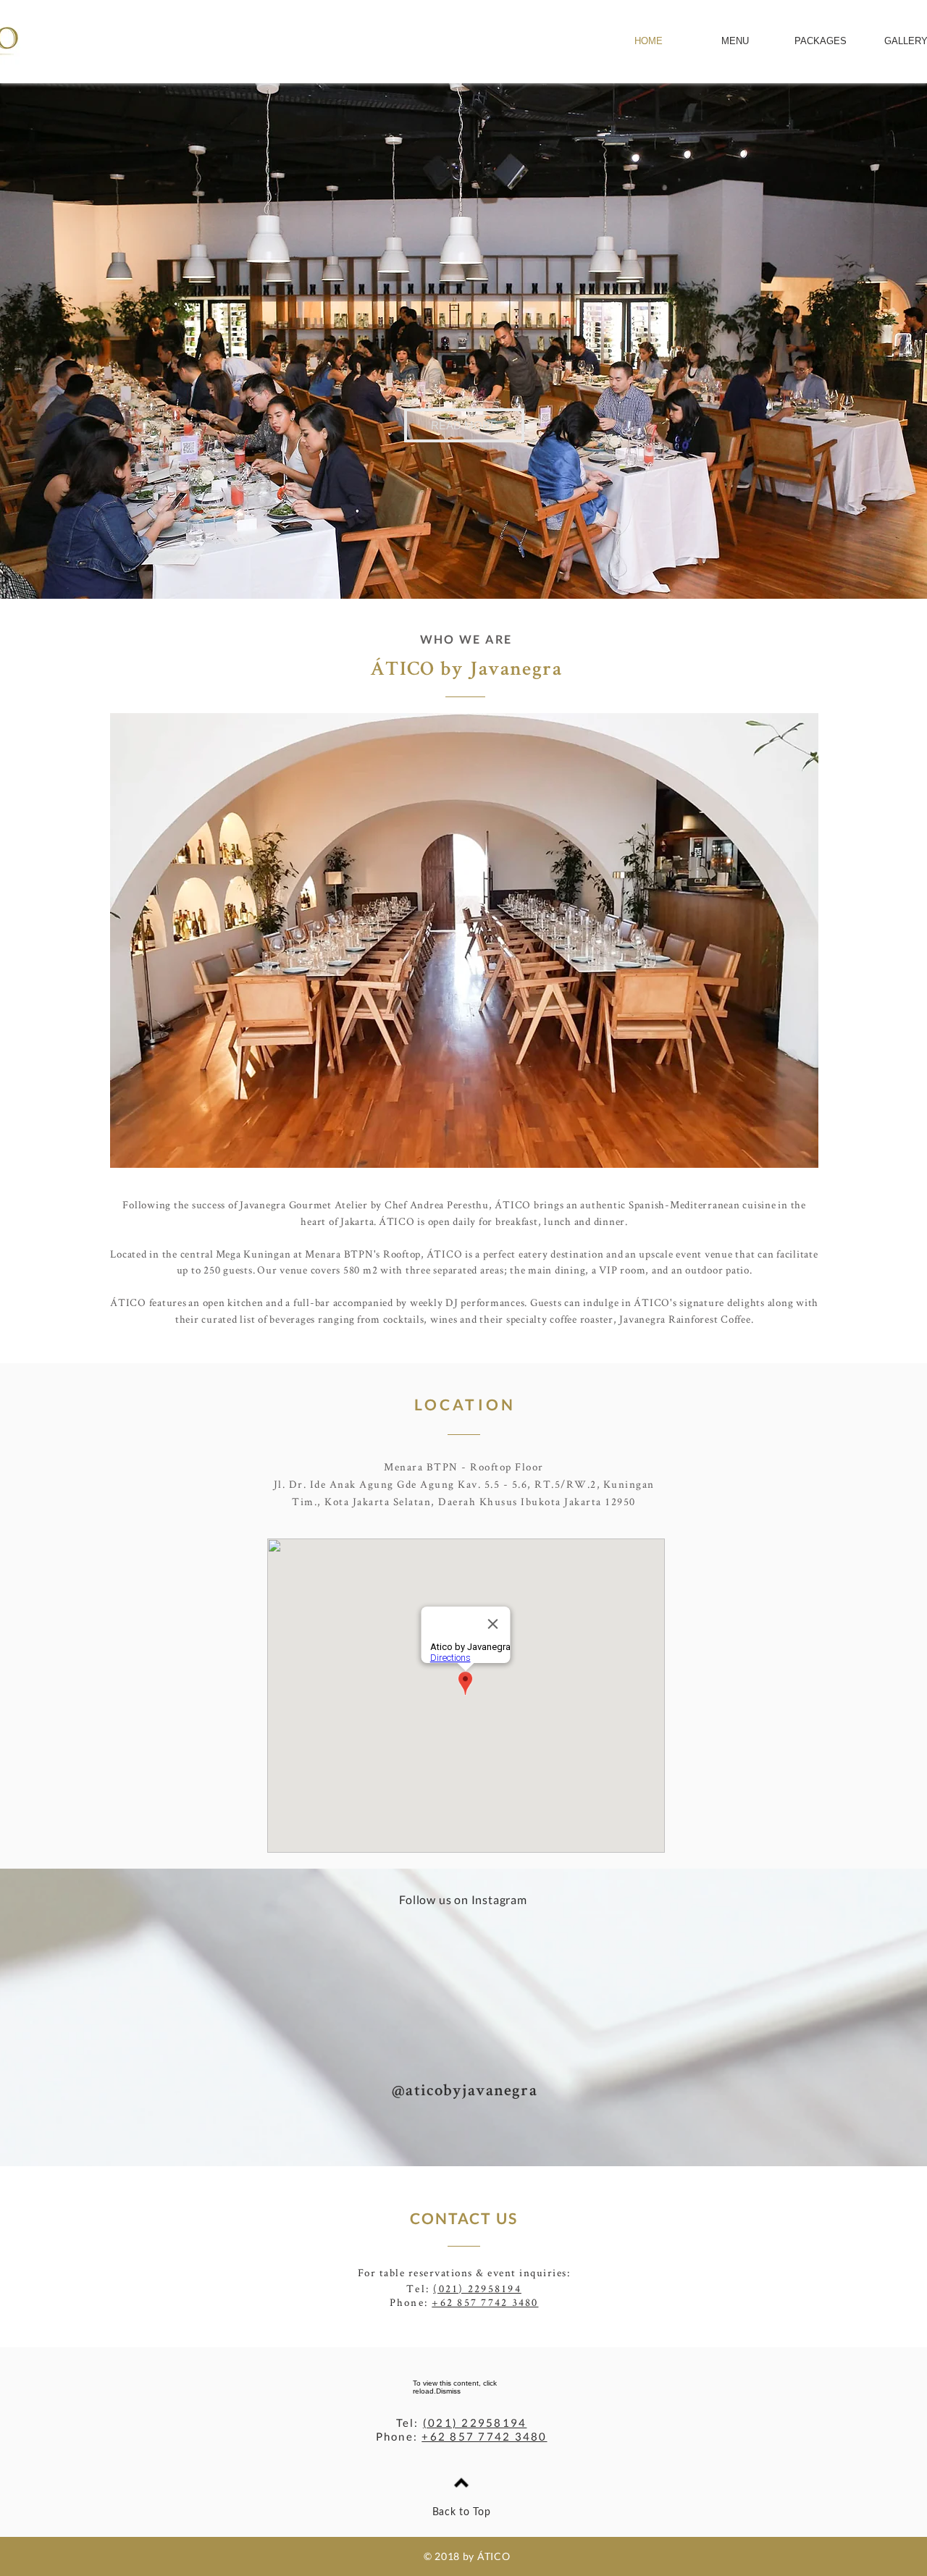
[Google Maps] (466, 1696)
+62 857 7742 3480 (485, 2302)
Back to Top (462, 2512)
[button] (464, 425)
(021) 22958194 (477, 2288)
